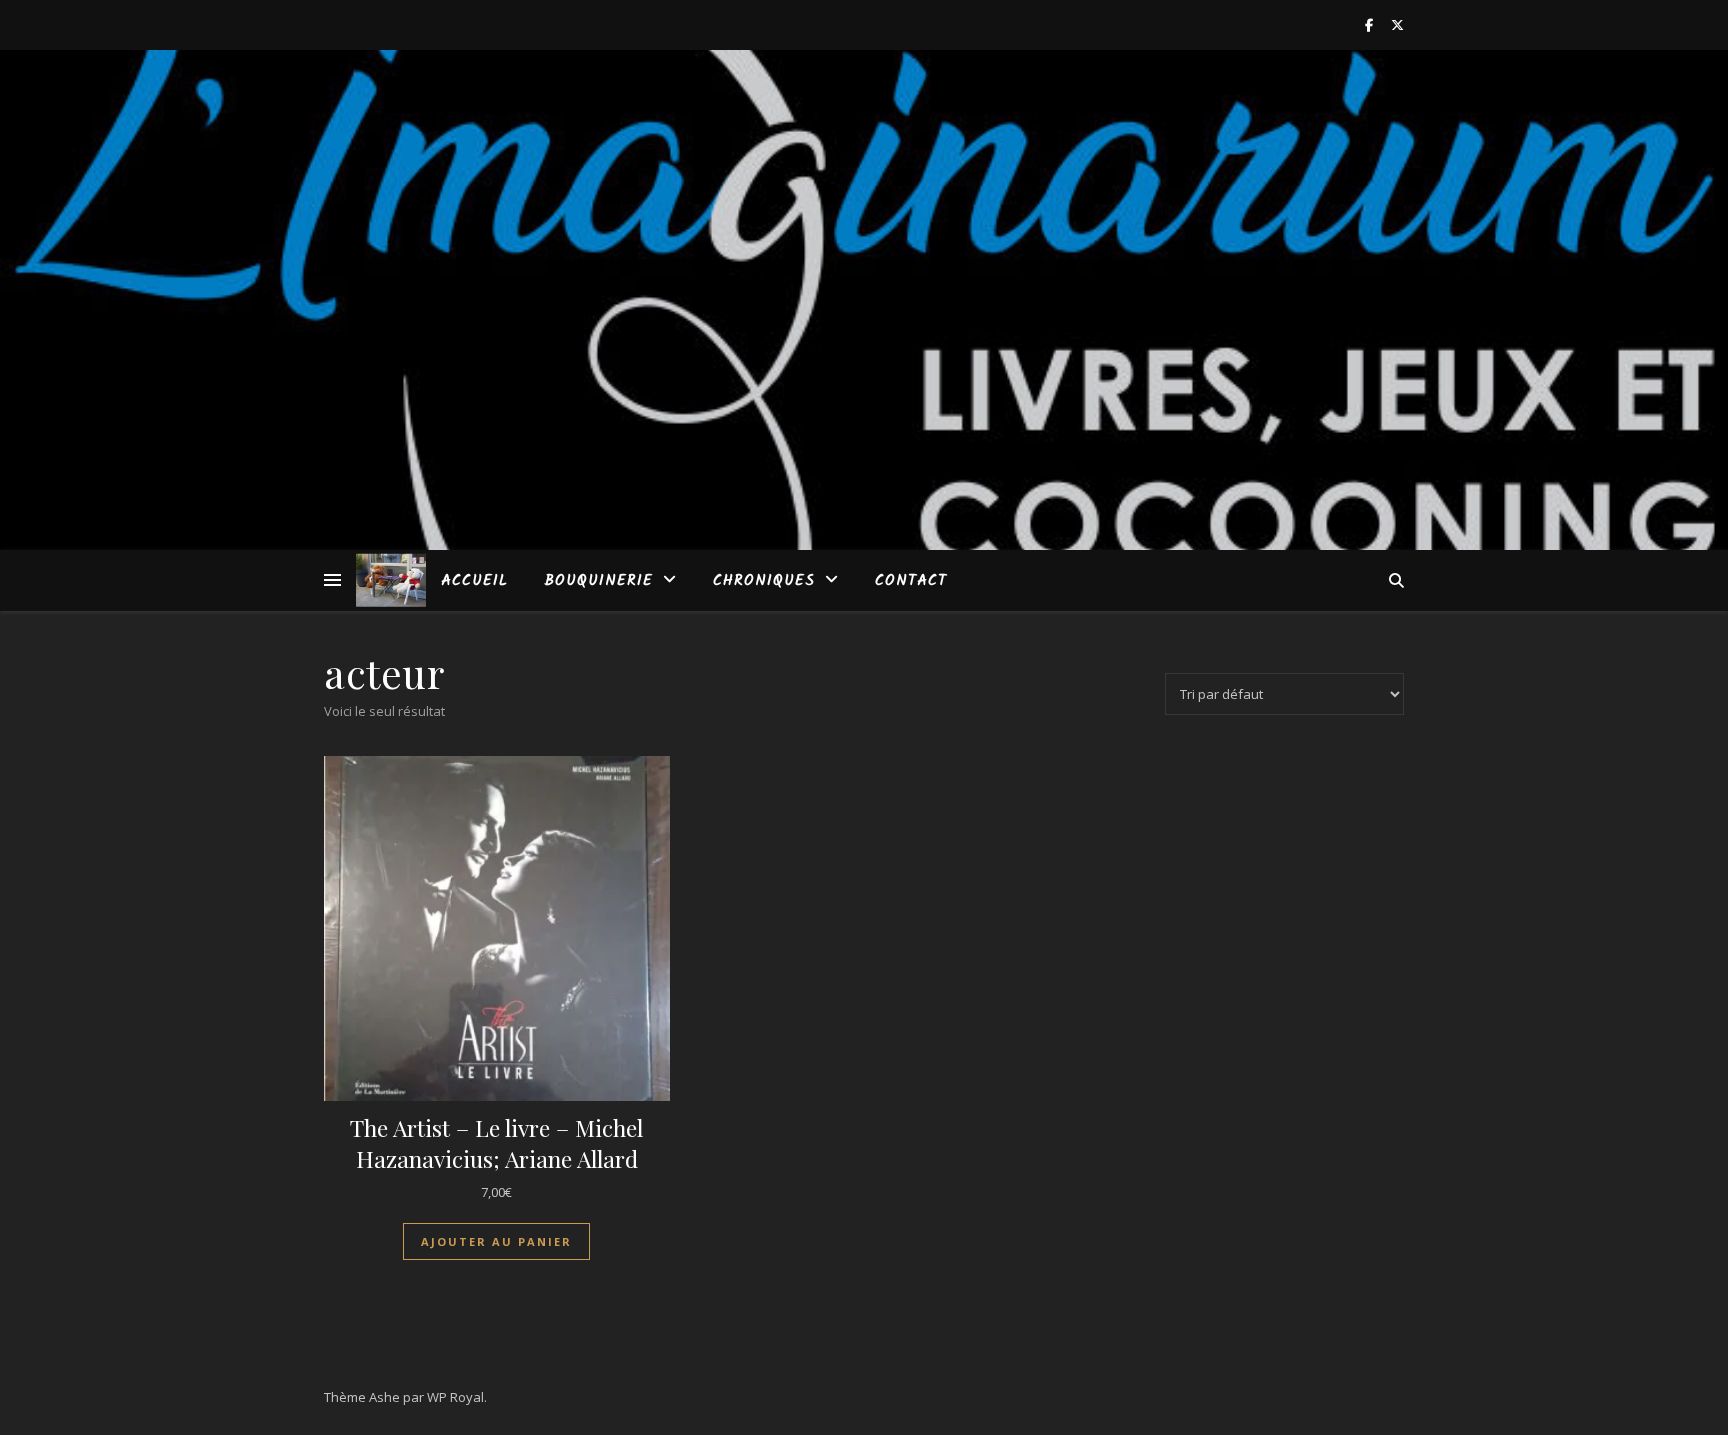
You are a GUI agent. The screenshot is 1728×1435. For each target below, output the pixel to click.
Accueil (474, 581)
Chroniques (764, 581)
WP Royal (455, 1397)
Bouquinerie (598, 581)
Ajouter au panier (496, 1241)
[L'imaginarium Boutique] (391, 580)
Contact (911, 581)
